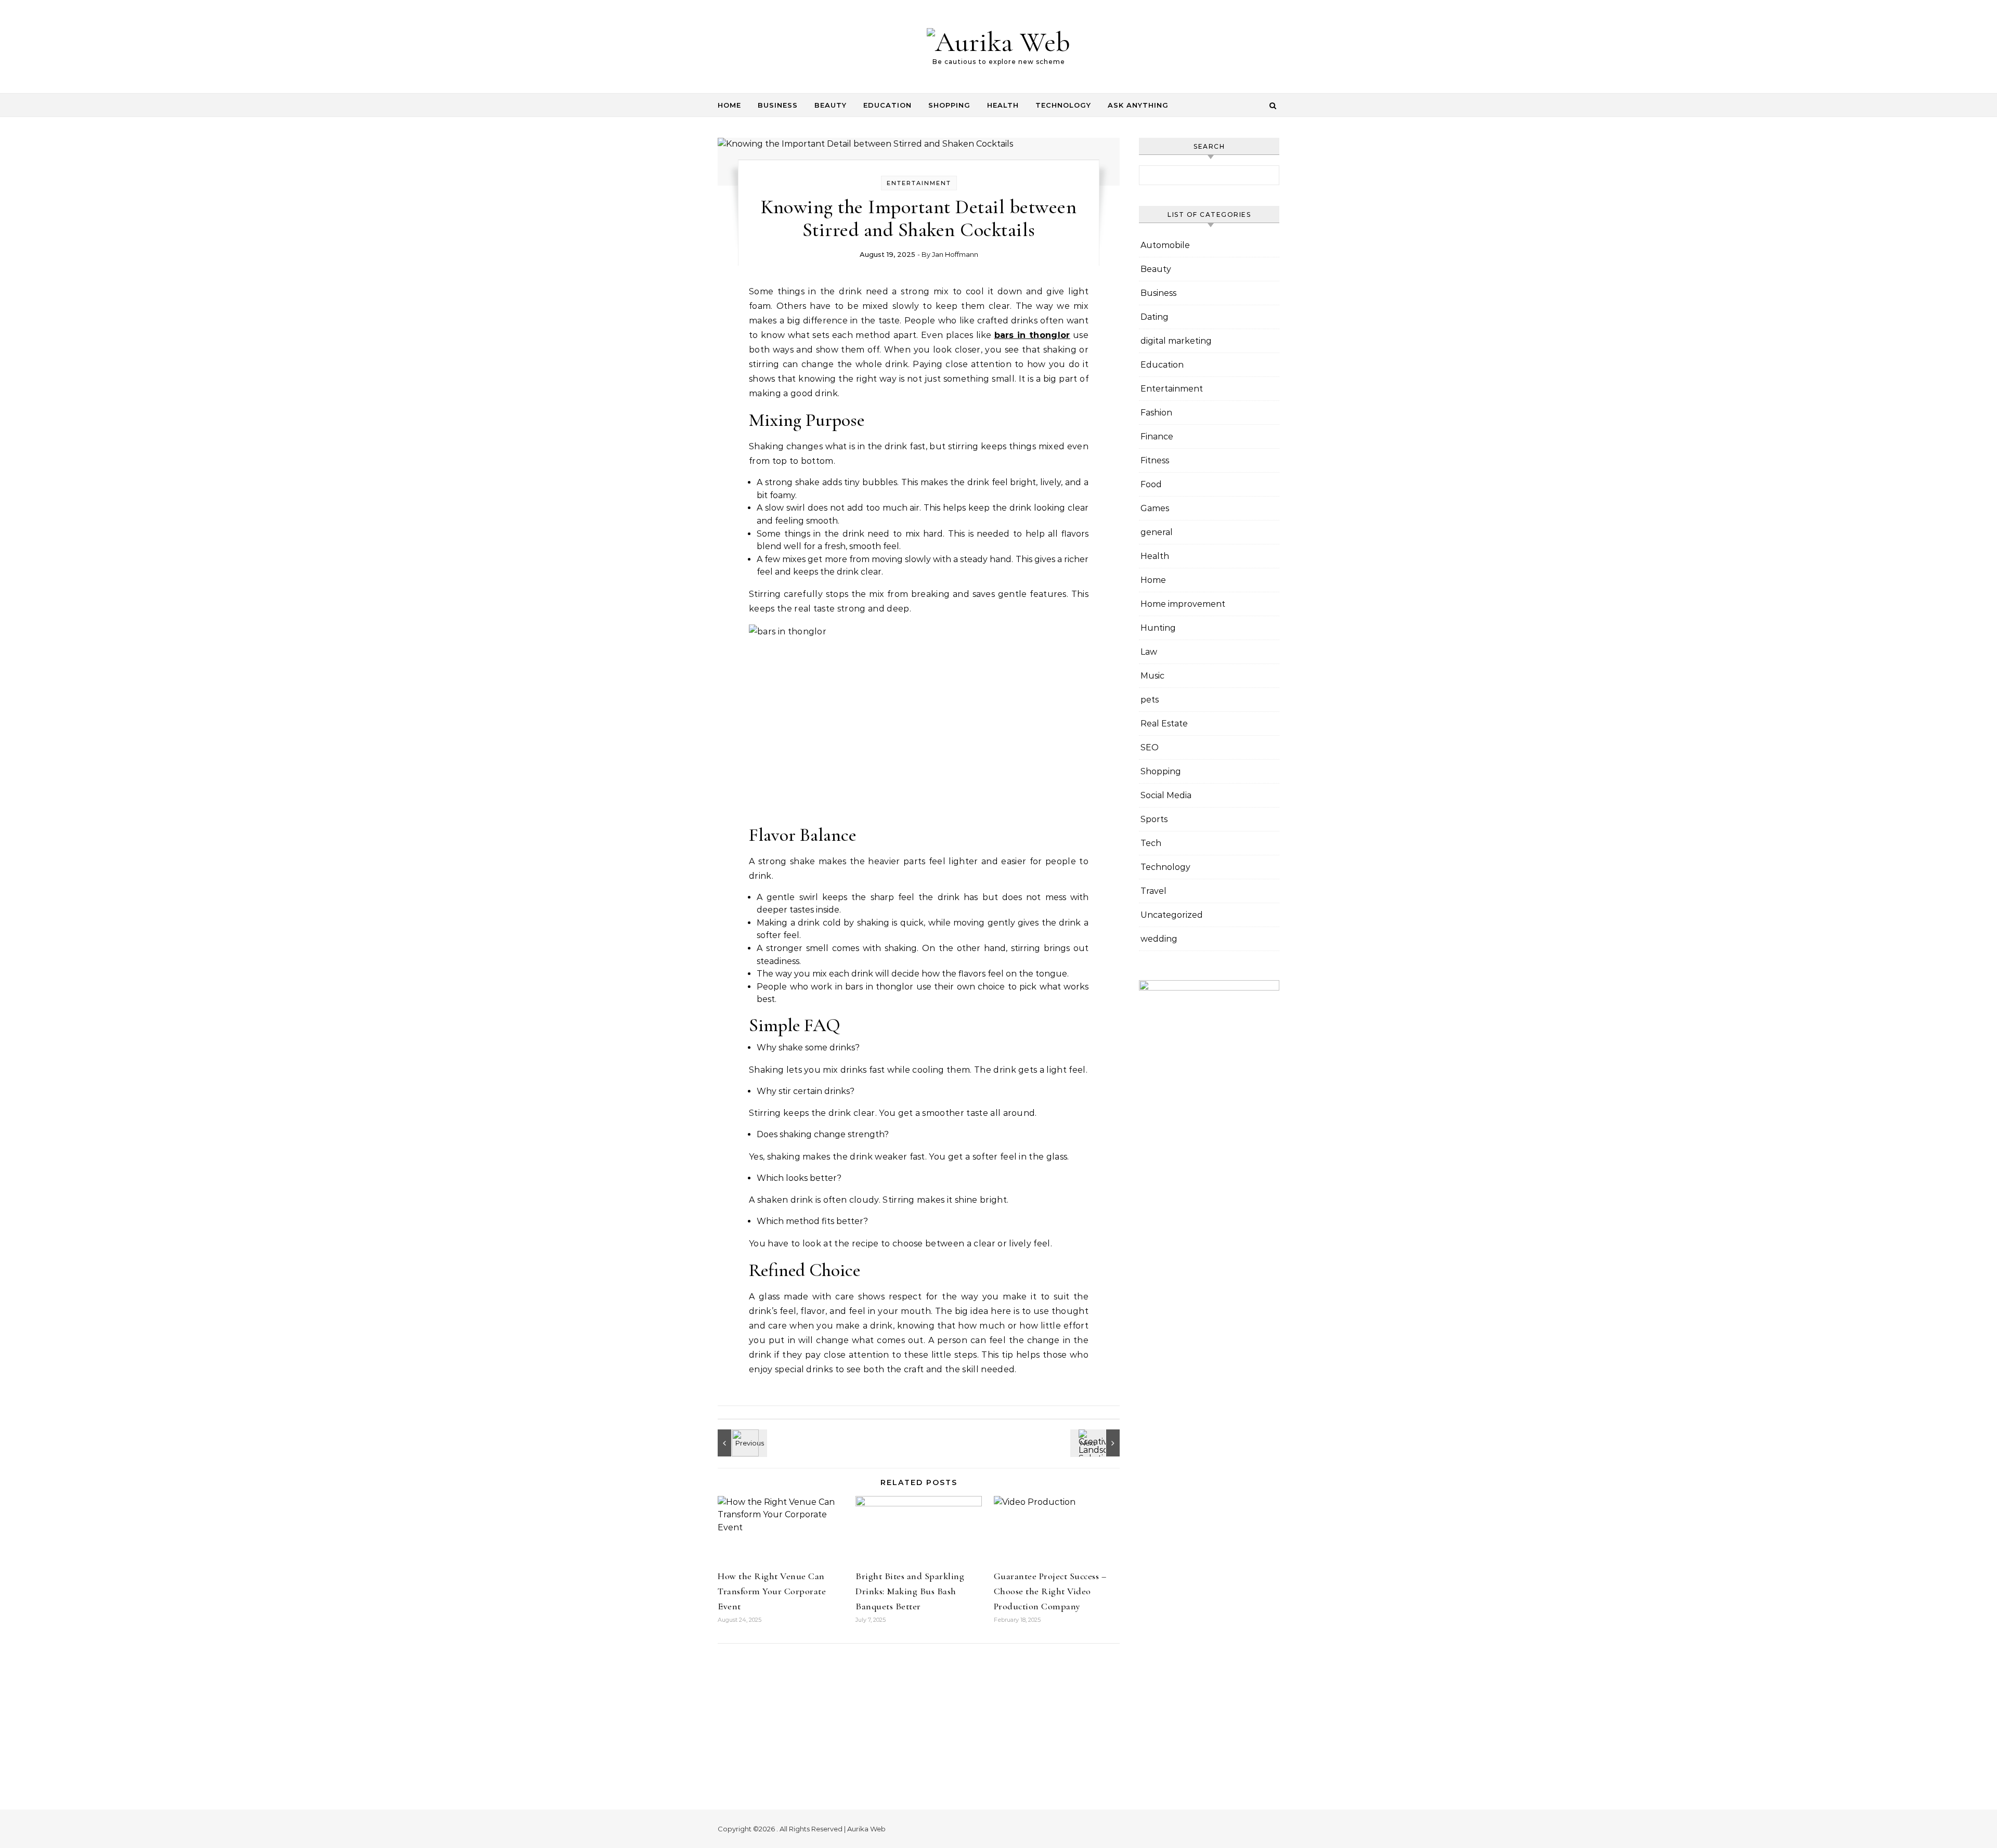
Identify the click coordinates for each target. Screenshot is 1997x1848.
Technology (1063, 105)
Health (1003, 105)
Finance (1157, 437)
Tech (1151, 843)
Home (729, 105)
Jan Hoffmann (955, 254)
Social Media (1166, 795)
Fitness (1155, 460)
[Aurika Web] (998, 42)
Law (1149, 652)
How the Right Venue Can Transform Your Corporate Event (772, 1591)
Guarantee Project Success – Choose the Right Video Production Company (1050, 1591)
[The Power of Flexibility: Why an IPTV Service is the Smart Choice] (741, 1443)
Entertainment (919, 183)
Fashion (1156, 413)
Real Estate (1164, 724)
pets (1150, 700)
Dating (1155, 317)
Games (1155, 508)
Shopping (949, 105)
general (1157, 532)
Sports (1154, 819)
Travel (1153, 891)
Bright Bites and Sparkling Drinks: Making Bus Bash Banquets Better (910, 1591)
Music (1152, 676)
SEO (1150, 747)
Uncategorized (1172, 915)
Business (778, 105)
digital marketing (1176, 341)
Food (1151, 484)
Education (887, 105)
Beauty (831, 105)
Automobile (1165, 245)
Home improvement (1183, 604)
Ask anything (1138, 105)
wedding (1159, 939)
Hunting (1158, 628)
